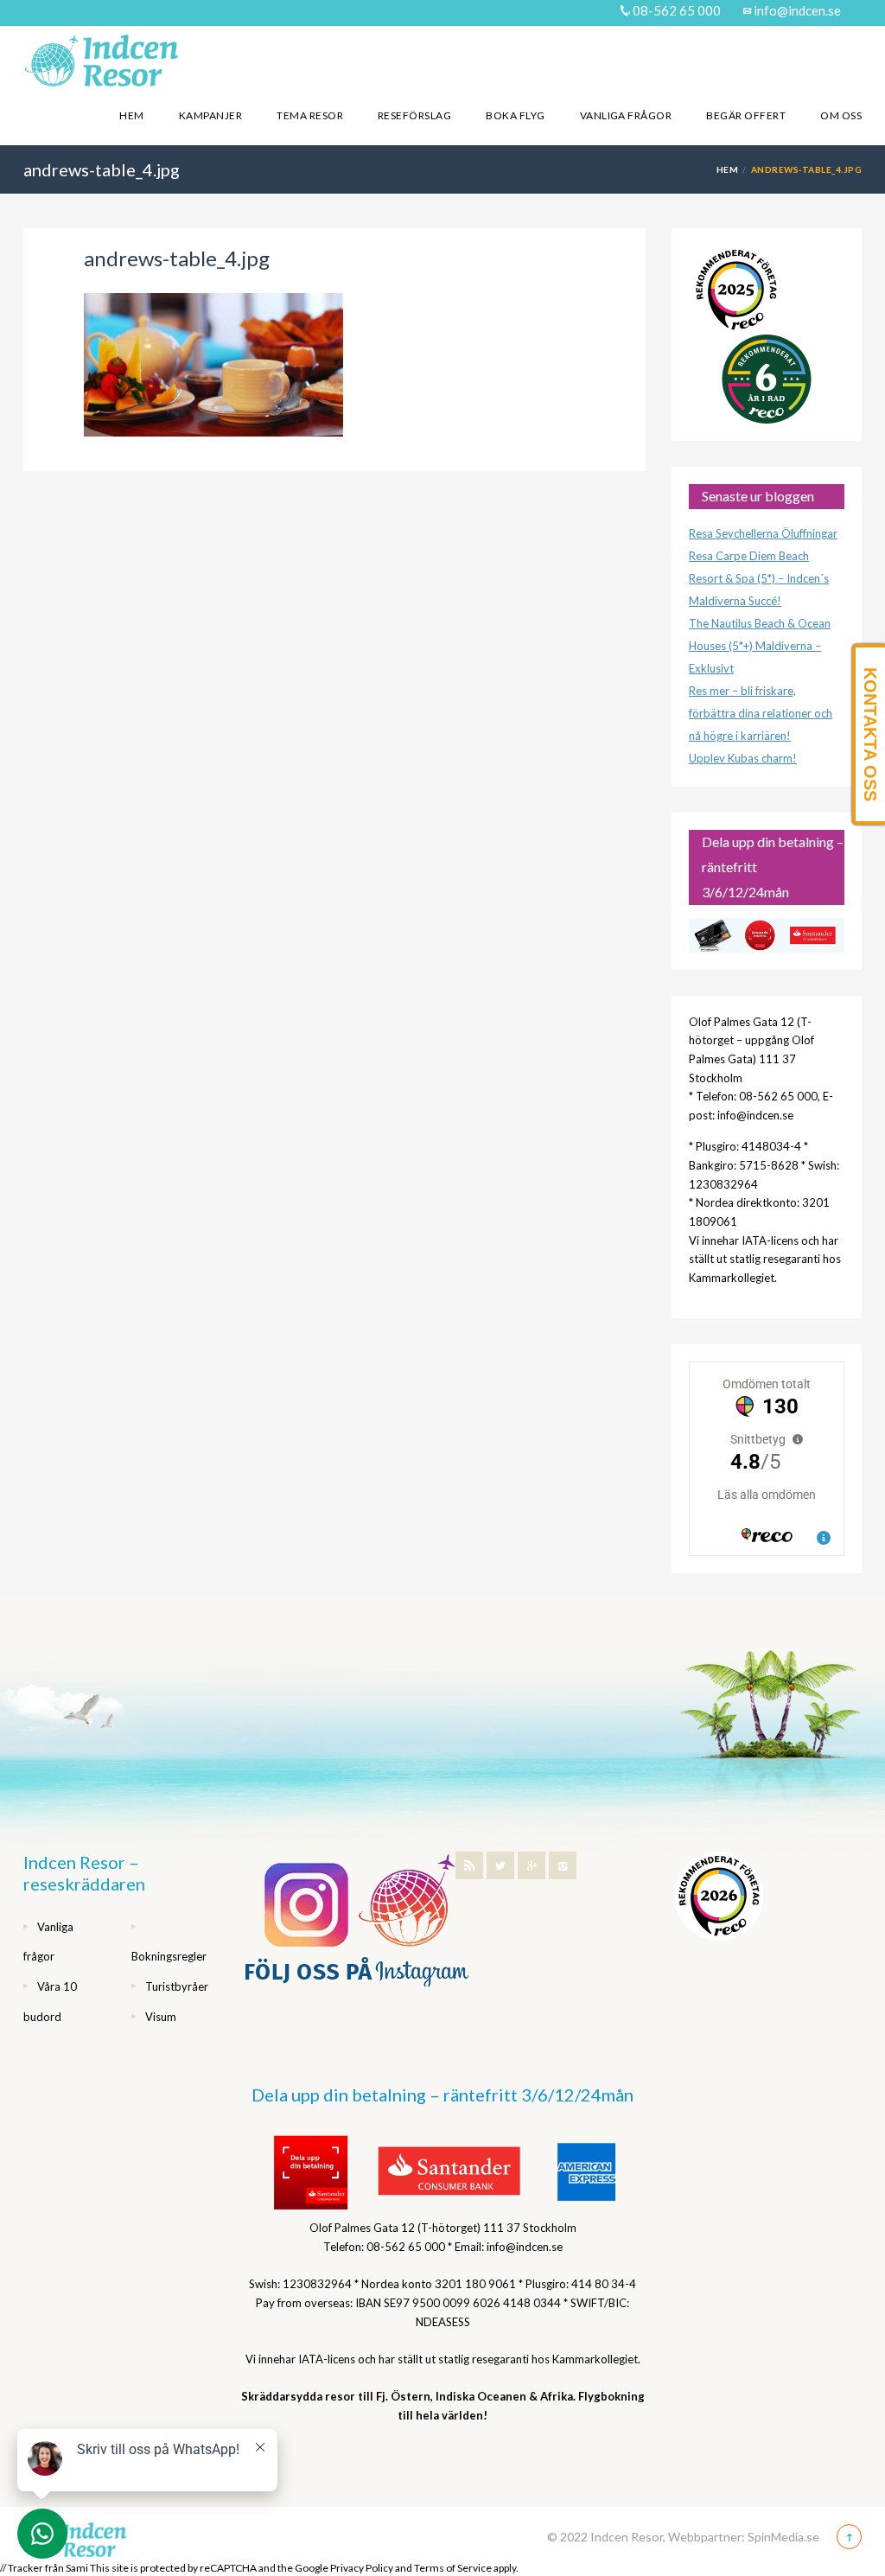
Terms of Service (453, 2568)
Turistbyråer (177, 1986)
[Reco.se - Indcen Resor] (736, 290)
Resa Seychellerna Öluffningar (763, 533)
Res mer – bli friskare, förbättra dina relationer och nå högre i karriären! (761, 713)
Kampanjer (210, 115)
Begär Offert (746, 115)
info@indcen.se (796, 10)
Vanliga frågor (626, 115)
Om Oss (841, 115)
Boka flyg (515, 115)
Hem (131, 115)
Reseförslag (414, 115)
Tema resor (310, 115)
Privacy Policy (362, 2568)
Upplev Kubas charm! (743, 758)
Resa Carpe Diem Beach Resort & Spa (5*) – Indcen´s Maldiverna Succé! (759, 578)
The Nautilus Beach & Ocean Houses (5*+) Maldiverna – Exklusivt (760, 646)
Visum (161, 2017)
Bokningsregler (169, 1956)
